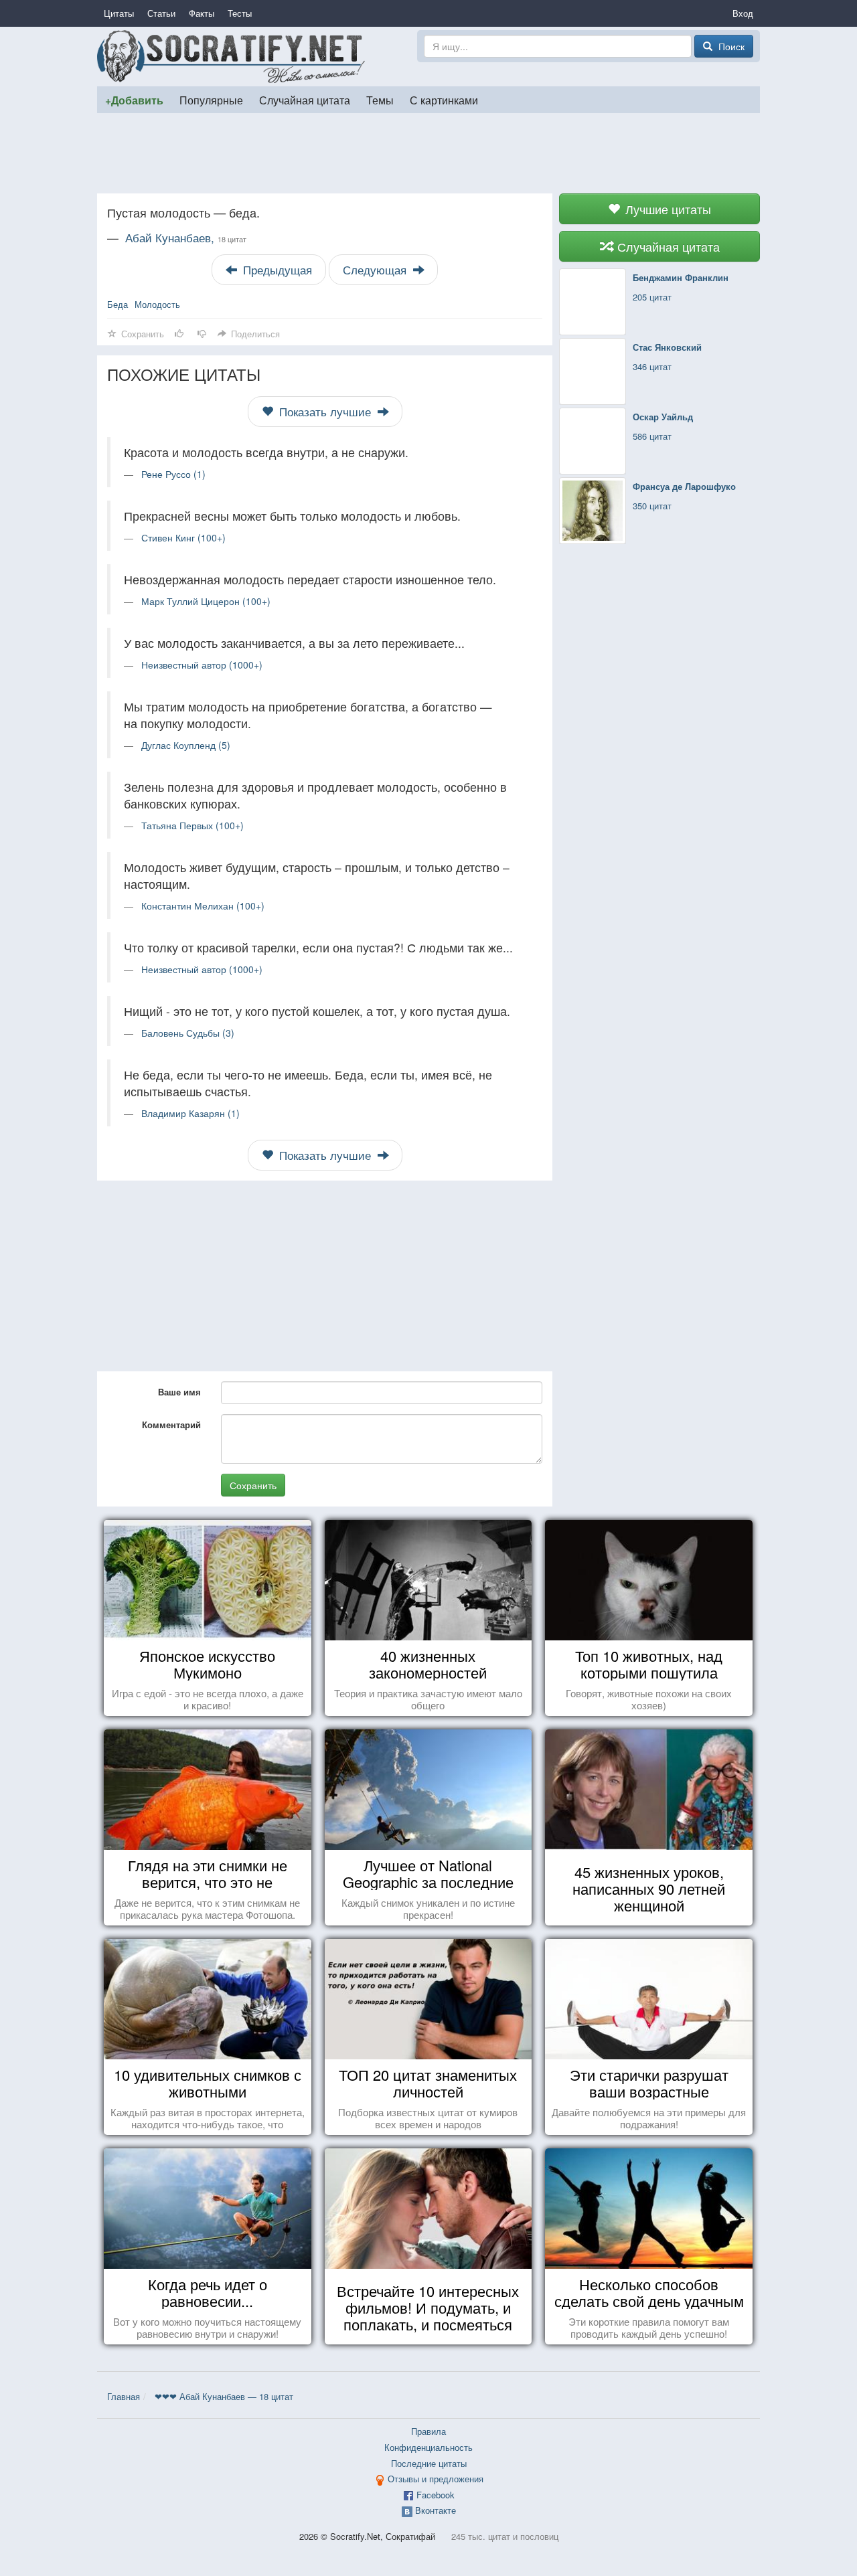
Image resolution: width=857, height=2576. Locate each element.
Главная (124, 2396)
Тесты (240, 13)
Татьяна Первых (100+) (192, 825)
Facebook (436, 2495)
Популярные (211, 100)
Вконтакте (436, 2510)
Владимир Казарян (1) (190, 1113)
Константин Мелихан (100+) (203, 906)
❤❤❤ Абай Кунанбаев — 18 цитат (224, 2396)
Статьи (161, 13)
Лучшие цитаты (667, 209)
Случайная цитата (305, 100)
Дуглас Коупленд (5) (186, 745)
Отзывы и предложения (436, 2479)
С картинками (444, 100)
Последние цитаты (429, 2463)
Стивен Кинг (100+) (183, 537)
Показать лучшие (325, 412)
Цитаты (119, 13)
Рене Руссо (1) (173, 474)
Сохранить (253, 1485)
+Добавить (134, 100)
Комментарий (171, 1425)
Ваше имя (179, 1392)
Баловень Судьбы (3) (188, 1033)
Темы (380, 100)
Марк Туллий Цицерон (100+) (206, 601)
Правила (428, 2431)
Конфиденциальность (428, 2447)
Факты (202, 13)
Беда (118, 304)
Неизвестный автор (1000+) (202, 665)
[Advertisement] (428, 153)
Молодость (157, 304)
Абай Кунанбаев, (186, 238)
